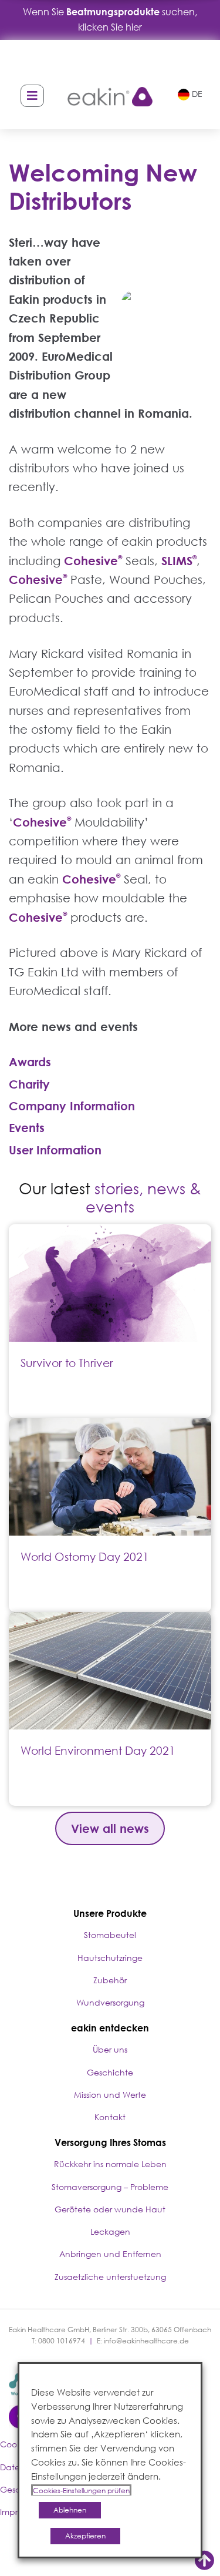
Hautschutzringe (110, 1958)
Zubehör (110, 1980)
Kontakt (110, 2117)
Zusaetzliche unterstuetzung (110, 2277)
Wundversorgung (110, 2002)
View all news (110, 1828)
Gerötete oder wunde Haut (110, 2209)
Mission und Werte (110, 2095)
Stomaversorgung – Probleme (110, 2187)
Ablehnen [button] (70, 2510)
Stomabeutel (110, 1935)
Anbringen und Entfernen (110, 2254)
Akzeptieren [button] (85, 2536)
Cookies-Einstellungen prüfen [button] (81, 2491)
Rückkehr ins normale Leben (110, 2164)
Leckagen (110, 2231)
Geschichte (110, 2072)
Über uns (110, 2049)
